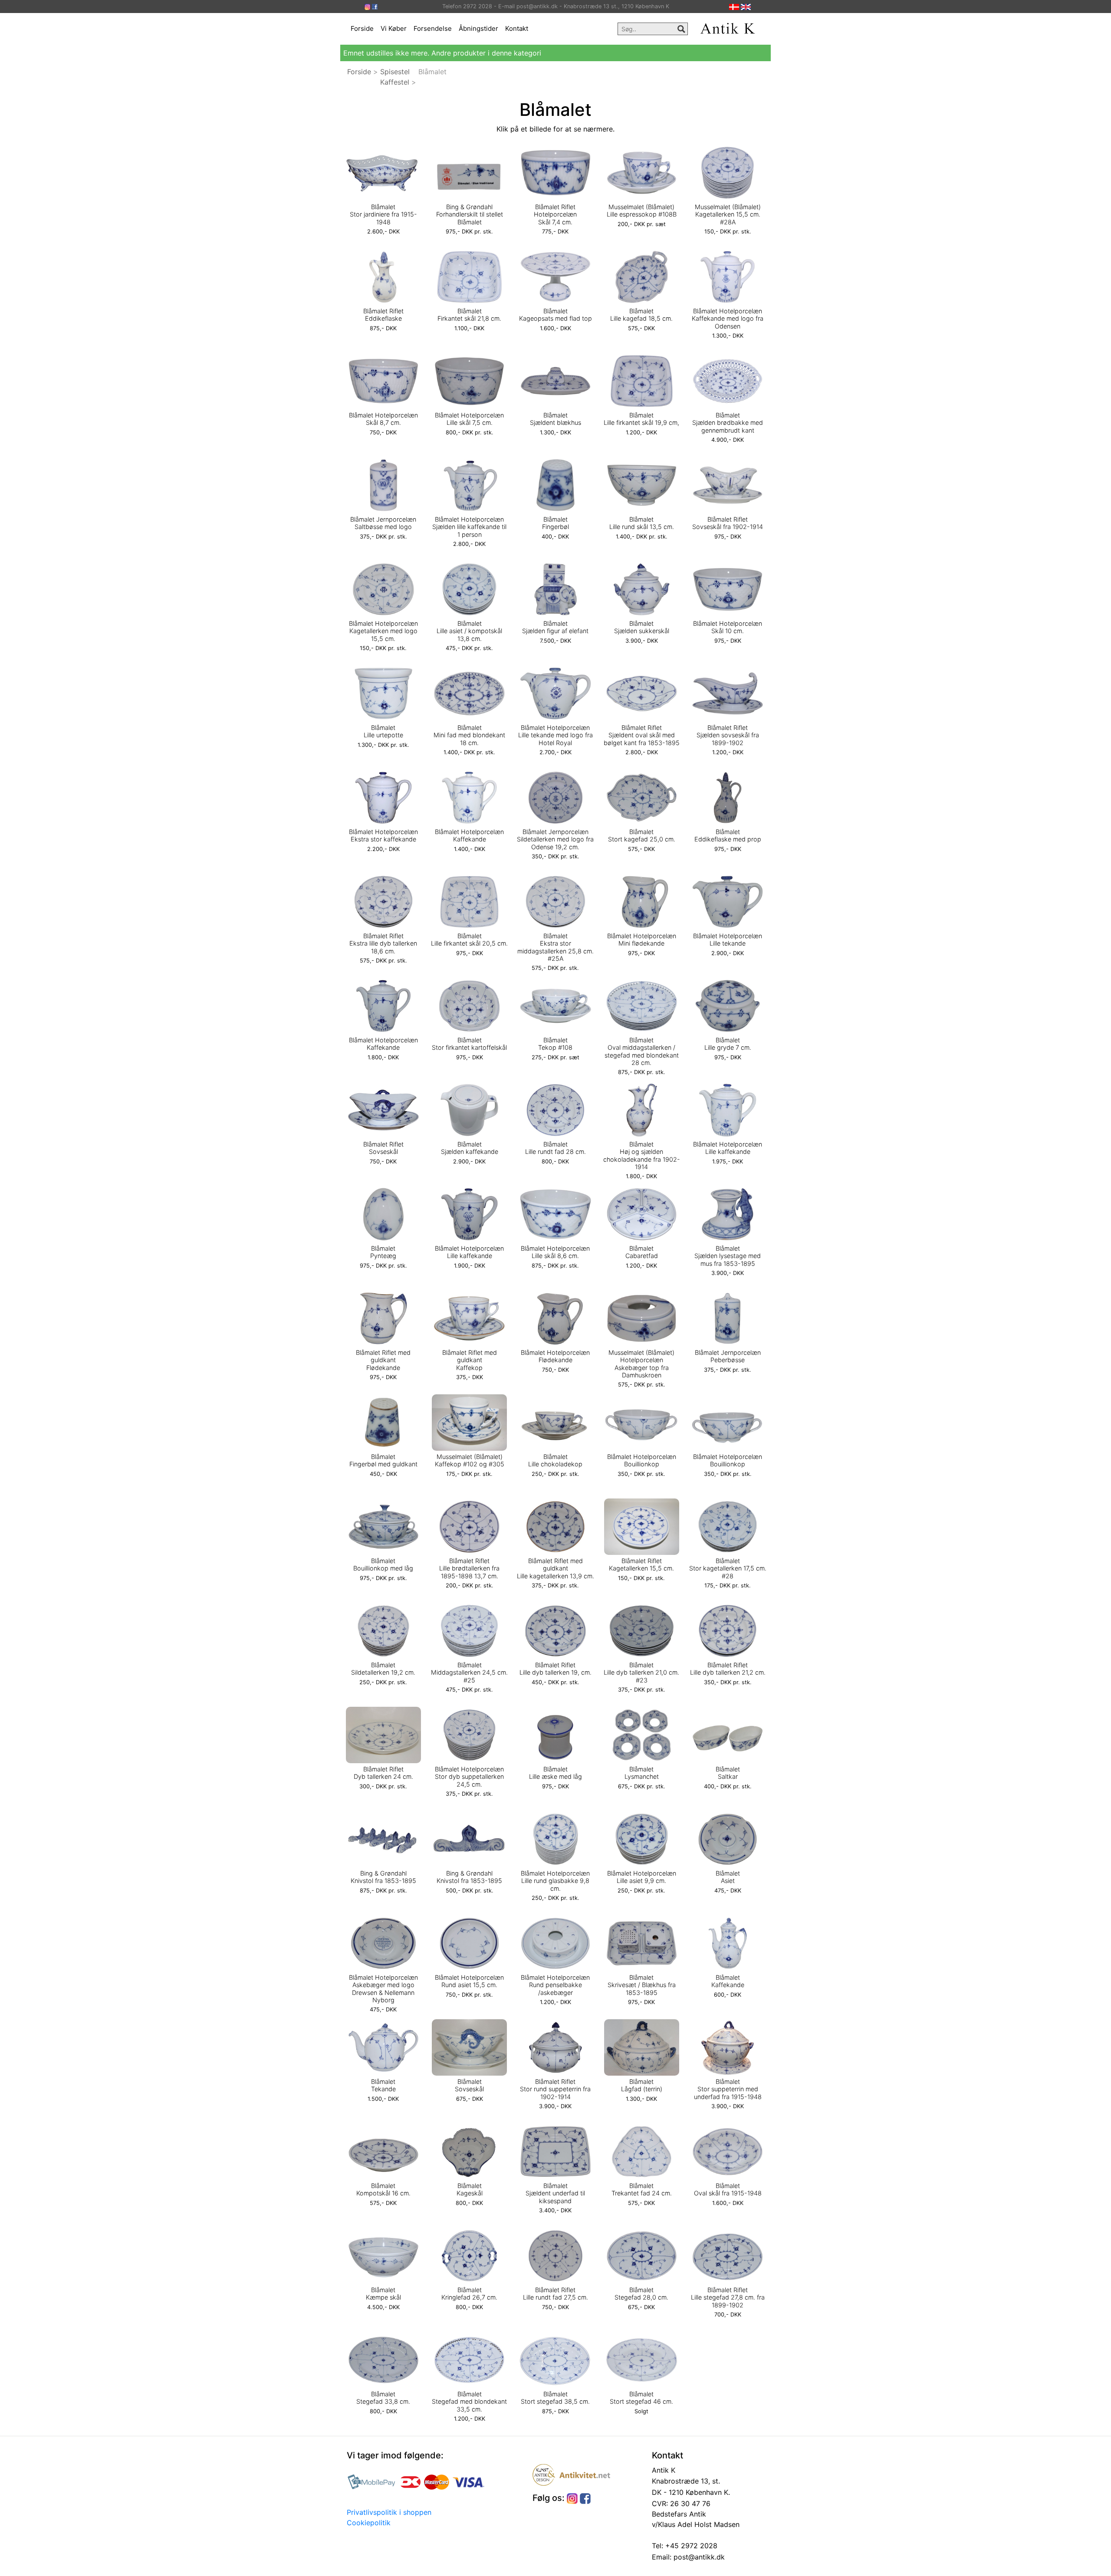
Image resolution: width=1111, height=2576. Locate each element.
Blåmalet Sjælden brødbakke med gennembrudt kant (728, 423)
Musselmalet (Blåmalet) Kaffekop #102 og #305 (470, 1460)
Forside (362, 28)
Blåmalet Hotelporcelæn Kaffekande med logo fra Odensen (728, 319)
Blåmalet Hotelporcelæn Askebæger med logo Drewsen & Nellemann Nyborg (383, 1989)
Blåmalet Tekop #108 (555, 1044)
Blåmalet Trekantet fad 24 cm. (642, 2189)
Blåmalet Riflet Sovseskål (383, 1148)
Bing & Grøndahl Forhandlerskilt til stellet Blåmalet (470, 214)
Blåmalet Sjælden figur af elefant (555, 627)
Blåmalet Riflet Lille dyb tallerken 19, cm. (555, 1669)
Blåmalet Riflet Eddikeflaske (383, 315)
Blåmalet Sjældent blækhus (555, 419)
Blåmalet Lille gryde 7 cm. (728, 1044)
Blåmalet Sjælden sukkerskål (642, 627)
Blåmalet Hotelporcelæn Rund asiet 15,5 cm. (469, 1981)
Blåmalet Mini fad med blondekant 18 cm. (469, 735)
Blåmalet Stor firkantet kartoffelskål (469, 1044)
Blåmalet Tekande (383, 2085)
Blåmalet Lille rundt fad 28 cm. (555, 1148)
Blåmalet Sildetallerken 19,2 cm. (383, 1669)
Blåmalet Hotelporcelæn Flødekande (555, 1356)
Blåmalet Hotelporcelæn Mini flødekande (642, 940)
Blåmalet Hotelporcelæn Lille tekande (728, 940)
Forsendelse (433, 28)
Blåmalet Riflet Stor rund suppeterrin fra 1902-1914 (555, 2089)
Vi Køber (394, 28)
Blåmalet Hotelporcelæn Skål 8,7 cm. (383, 419)
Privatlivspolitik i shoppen (389, 2512)
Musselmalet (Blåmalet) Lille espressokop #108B (642, 210)
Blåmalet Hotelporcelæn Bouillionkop (642, 1460)
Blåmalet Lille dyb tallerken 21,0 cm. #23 (641, 1672)
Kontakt (517, 28)
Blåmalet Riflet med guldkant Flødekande (383, 1360)
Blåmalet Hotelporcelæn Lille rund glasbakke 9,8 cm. (555, 1881)
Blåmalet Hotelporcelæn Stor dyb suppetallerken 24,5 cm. (469, 1777)
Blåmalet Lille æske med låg (555, 1773)
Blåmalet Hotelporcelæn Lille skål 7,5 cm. (469, 419)
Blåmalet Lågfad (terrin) (642, 2085)
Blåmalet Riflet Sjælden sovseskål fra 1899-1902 (728, 735)
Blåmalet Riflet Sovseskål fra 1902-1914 (728, 523)
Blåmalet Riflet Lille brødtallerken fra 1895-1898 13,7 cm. (469, 1568)
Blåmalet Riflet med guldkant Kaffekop (470, 1360)
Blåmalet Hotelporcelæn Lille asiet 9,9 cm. (642, 1877)
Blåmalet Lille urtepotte (383, 731)
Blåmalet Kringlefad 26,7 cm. (469, 2293)
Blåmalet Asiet (728, 1877)
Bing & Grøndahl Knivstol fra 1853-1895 (383, 1877)
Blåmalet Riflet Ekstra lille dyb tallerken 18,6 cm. (383, 943)
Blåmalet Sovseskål (469, 2085)
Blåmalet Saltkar (728, 1773)
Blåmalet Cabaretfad (642, 1252)
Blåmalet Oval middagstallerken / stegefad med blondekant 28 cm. (642, 1051)
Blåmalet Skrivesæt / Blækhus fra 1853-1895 (642, 1985)
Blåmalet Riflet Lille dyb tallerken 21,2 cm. (728, 1669)
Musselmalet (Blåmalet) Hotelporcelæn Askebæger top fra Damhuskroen (641, 1364)
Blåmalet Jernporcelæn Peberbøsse (728, 1356)
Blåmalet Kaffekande (728, 1981)
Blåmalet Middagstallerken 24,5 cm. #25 (469, 1672)
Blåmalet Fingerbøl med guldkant (383, 1460)
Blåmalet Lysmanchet (642, 1773)
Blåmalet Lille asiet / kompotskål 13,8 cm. (469, 631)
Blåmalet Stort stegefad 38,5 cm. (555, 2398)
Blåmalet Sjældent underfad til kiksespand (555, 2193)
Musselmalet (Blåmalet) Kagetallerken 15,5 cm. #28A (728, 214)
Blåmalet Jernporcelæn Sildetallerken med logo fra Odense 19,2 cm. (555, 839)
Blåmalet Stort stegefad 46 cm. (641, 2398)
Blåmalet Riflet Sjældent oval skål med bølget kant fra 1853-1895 (642, 735)
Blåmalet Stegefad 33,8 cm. (383, 2398)
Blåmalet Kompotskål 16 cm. (383, 2189)
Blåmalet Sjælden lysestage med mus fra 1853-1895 (728, 1256)
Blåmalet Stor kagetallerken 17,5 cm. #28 (728, 1568)
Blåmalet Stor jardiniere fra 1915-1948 (383, 214)
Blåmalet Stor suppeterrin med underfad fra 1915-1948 (728, 2089)
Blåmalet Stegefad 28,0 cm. (641, 2293)
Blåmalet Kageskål (470, 2189)
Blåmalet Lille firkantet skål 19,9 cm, (641, 419)
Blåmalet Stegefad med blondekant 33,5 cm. (469, 2402)
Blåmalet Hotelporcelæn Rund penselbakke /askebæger (555, 1985)
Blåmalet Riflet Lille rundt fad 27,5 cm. (555, 2293)
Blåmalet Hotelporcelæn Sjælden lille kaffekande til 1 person (469, 527)
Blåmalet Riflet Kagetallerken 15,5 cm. (641, 1564)
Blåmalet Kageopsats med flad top (555, 315)
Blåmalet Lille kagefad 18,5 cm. (641, 315)
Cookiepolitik (369, 2523)
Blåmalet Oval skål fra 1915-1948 (728, 2189)
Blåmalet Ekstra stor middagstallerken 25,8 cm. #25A (555, 947)
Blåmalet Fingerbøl (555, 523)
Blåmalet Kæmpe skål (383, 2293)
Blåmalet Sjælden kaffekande (470, 1148)
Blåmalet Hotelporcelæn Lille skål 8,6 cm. (555, 1252)
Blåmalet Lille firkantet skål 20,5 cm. (469, 940)
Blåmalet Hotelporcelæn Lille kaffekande (728, 1148)
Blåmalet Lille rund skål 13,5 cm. (642, 523)
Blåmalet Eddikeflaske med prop (728, 835)
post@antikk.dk (698, 2557)
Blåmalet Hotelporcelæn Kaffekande (469, 835)
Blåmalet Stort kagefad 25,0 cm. (642, 835)
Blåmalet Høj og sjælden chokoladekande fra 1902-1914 (642, 1155)
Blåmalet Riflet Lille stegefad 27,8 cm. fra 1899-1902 (728, 2297)
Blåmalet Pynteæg (383, 1252)
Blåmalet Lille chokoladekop (555, 1460)
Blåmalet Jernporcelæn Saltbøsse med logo (383, 523)
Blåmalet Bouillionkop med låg (383, 1564)
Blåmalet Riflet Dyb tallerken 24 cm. (383, 1773)
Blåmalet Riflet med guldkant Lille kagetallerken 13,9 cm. (555, 1568)
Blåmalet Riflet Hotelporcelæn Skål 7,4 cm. (555, 214)
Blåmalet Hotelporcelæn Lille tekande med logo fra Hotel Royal (555, 735)
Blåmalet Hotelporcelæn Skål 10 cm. (728, 627)
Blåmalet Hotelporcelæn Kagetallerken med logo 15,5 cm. (383, 631)
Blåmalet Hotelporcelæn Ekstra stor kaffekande (383, 835)
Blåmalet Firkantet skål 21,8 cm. (469, 315)
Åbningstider (478, 28)
